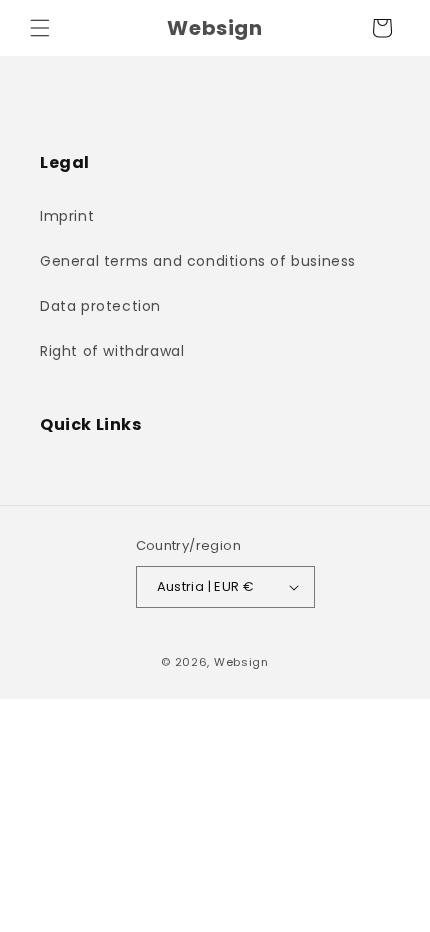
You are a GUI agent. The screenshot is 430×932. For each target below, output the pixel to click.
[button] (40, 28)
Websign (241, 662)
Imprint (67, 216)
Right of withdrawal (112, 351)
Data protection (100, 306)
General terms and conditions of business (198, 261)
